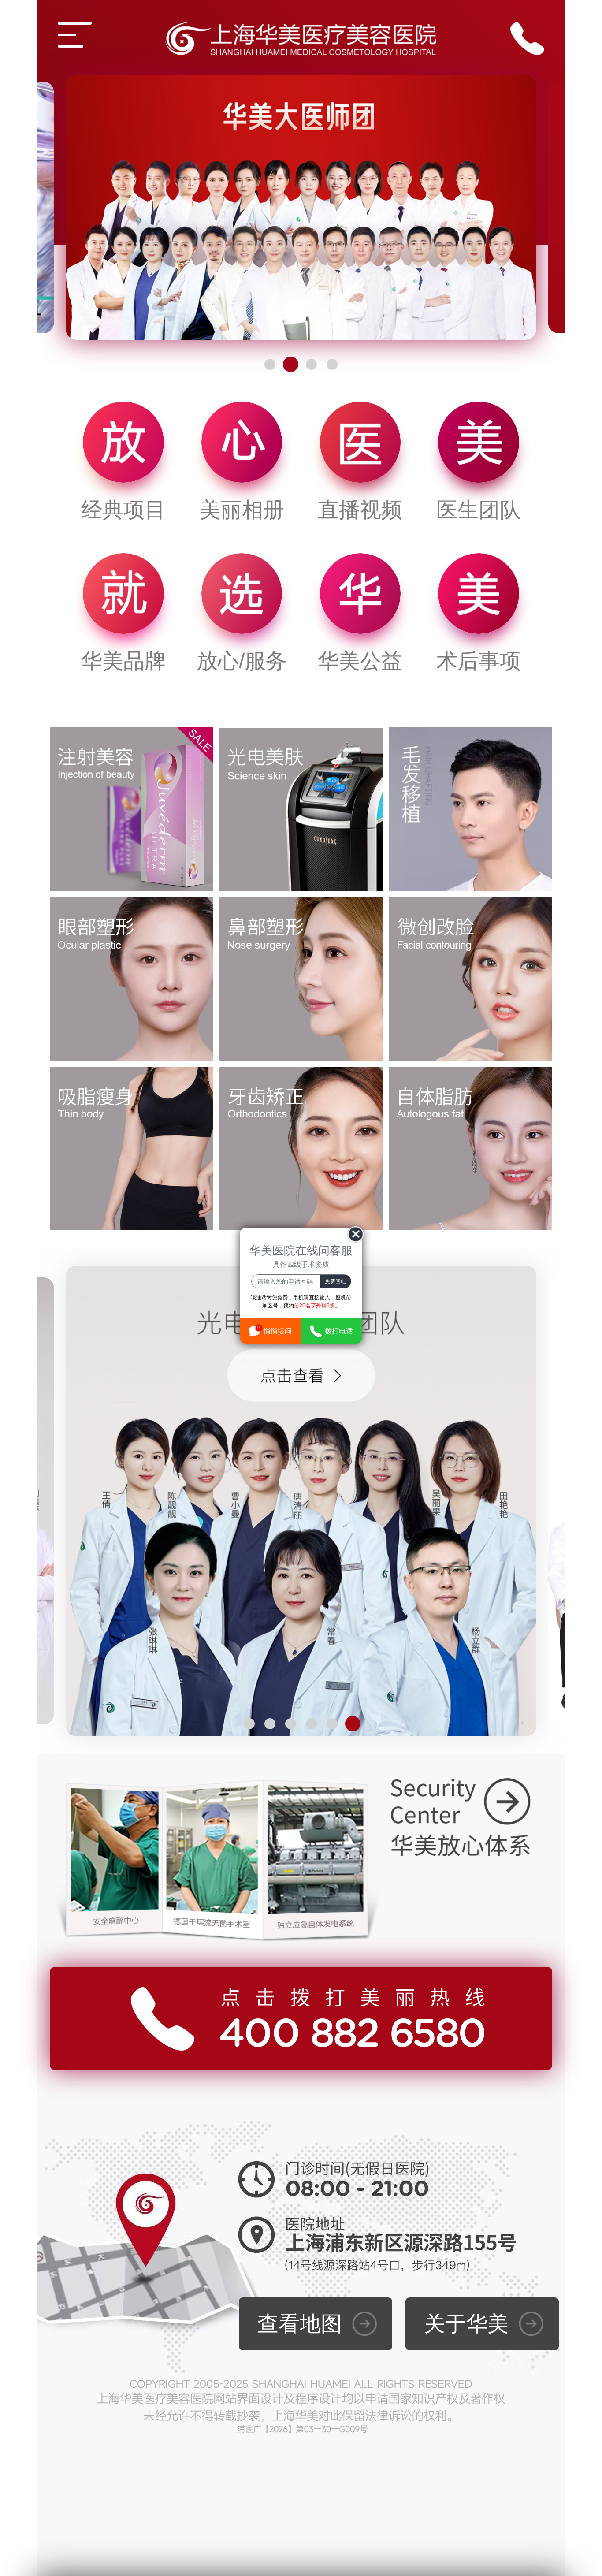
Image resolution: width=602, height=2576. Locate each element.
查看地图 (300, 2324)
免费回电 (335, 1281)
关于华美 (466, 2324)
